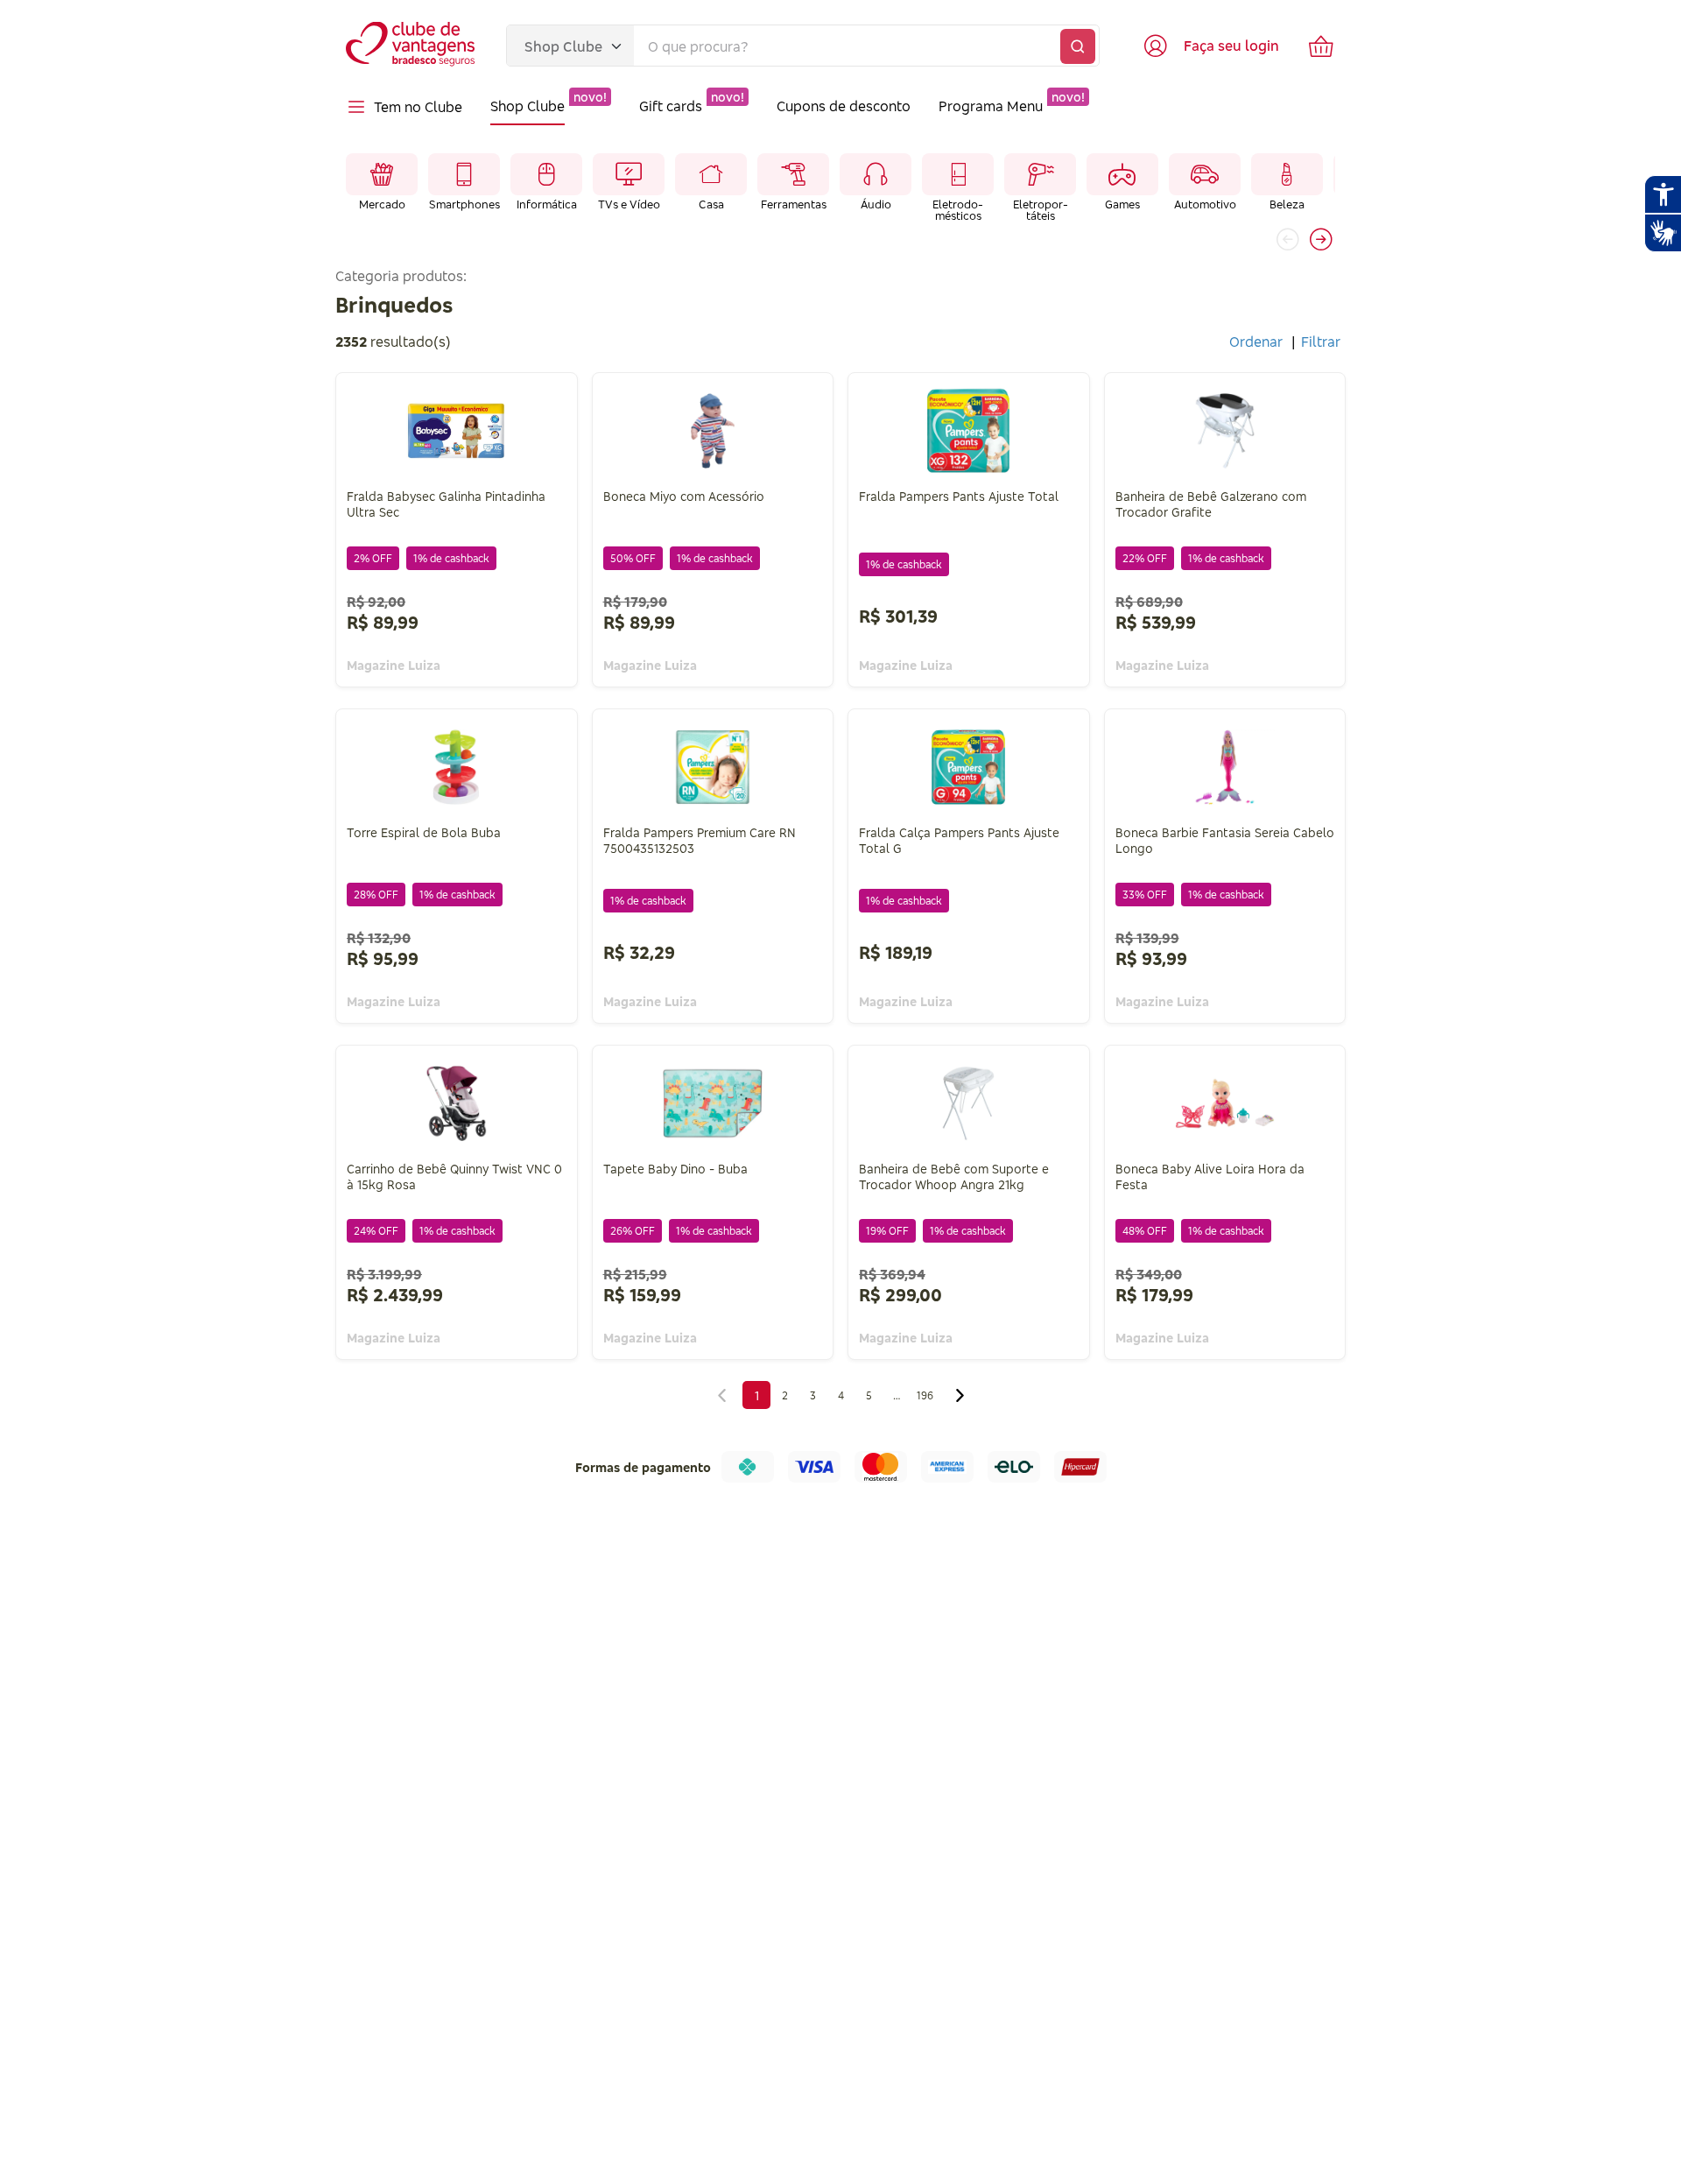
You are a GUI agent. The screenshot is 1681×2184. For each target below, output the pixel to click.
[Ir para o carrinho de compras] (1321, 46)
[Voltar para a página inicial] (412, 46)
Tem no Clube (418, 107)
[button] (1321, 239)
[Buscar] (1078, 46)
